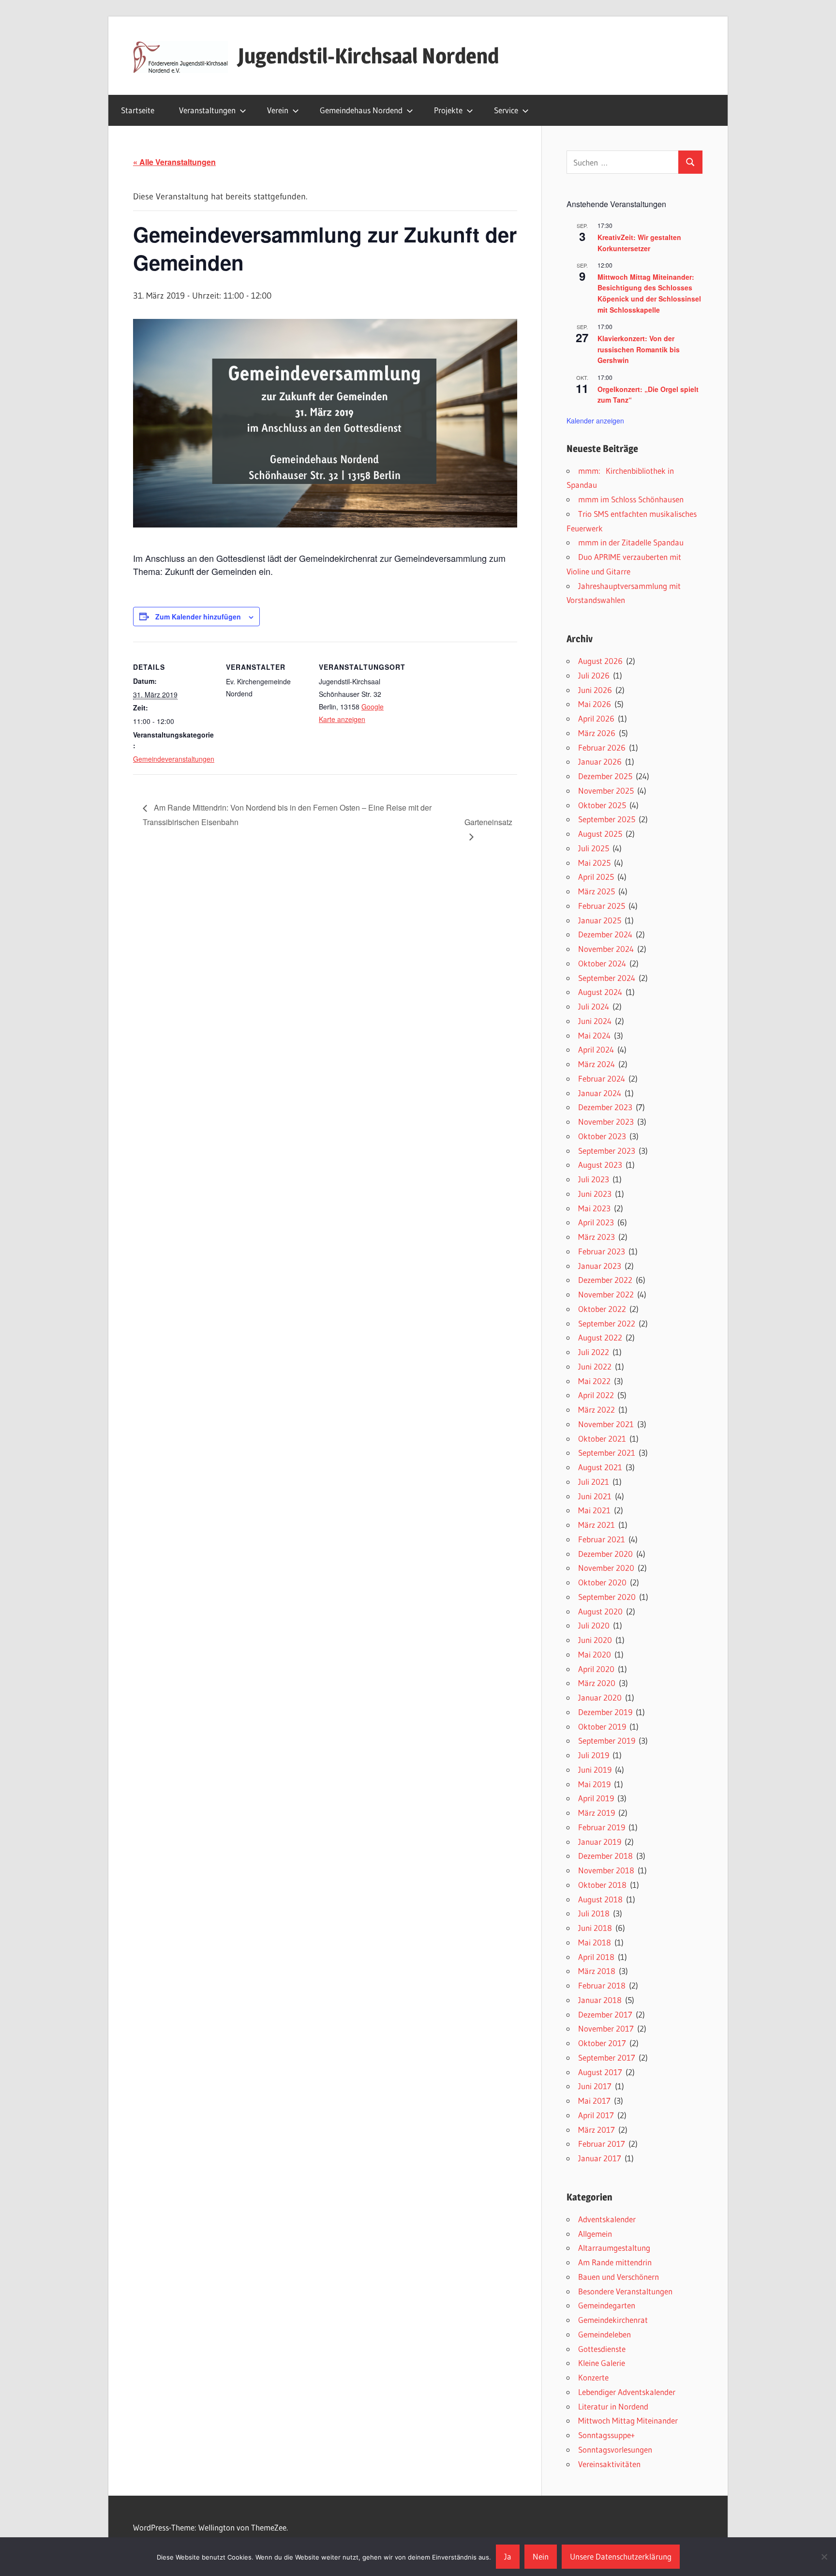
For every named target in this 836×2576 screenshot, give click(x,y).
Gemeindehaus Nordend (361, 110)
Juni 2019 (595, 1770)
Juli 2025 (594, 848)
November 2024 (606, 949)
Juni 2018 (595, 1928)
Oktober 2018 (602, 1885)
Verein (278, 110)
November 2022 (606, 1294)
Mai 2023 (594, 1208)
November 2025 (606, 791)
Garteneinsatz (488, 822)
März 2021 (597, 1525)
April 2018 (596, 1957)
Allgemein (595, 2234)
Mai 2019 (594, 1784)
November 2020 (606, 1568)
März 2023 (597, 1237)
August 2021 (600, 1467)
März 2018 (597, 1971)
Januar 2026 (600, 761)
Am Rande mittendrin (615, 2262)
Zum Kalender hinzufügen (198, 617)
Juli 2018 (594, 1913)
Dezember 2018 (605, 1856)
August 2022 (600, 1337)
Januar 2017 (600, 2158)
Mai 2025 (594, 863)
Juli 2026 (594, 675)
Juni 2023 (595, 1194)
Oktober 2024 (602, 963)
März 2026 (597, 733)
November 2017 (606, 2028)
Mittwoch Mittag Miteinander (628, 2420)
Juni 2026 (595, 690)
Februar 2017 (602, 2144)
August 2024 (600, 992)
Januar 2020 (600, 1697)
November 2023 (606, 1122)
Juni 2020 (595, 1640)
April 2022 (596, 1395)
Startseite (138, 110)
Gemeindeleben (605, 2334)
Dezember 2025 (605, 776)
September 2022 (607, 1323)
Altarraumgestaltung (614, 2248)
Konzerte (593, 2377)
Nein (541, 2556)
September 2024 (607, 978)
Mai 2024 (594, 1035)
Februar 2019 (602, 1827)
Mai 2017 (594, 2101)
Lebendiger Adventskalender (627, 2392)
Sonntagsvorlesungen (615, 2449)
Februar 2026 (602, 747)
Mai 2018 (595, 1942)
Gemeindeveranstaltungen (174, 759)
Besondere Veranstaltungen (625, 2291)
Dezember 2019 (605, 1712)
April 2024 (596, 1049)
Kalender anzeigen (595, 421)
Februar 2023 (602, 1251)
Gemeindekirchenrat (613, 2320)
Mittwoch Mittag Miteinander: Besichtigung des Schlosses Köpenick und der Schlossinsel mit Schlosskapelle (649, 293)
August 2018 (600, 1899)
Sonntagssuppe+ (606, 2435)
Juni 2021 (595, 1496)
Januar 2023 (600, 1266)
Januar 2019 (600, 1842)
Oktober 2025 (602, 805)
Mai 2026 (595, 704)
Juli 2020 (594, 1625)
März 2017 (597, 2130)
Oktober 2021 (602, 1439)
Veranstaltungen (207, 110)
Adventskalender (607, 2219)
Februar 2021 (602, 1539)
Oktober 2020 (602, 1582)
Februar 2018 (602, 1985)
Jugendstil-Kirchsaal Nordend (368, 56)
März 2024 (597, 1064)
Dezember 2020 (605, 1554)
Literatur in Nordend (613, 2406)
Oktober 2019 (602, 1726)
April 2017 (596, 2115)
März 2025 (597, 891)
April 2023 (596, 1222)
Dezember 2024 (605, 934)
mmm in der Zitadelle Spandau (631, 542)
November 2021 (606, 1424)
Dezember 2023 (605, 1107)
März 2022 (597, 1409)
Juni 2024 (595, 1021)
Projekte (448, 110)
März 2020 (597, 1683)
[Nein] (824, 2557)
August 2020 (600, 1611)
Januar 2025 (600, 920)
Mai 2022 (594, 1381)
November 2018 (606, 1870)
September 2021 (607, 1453)
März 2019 (597, 1813)
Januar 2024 (600, 1093)
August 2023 (600, 1165)
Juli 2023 (594, 1179)
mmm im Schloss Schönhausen (631, 499)
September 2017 (607, 2057)
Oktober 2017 (602, 2043)
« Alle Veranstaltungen (174, 162)
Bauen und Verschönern (619, 2277)
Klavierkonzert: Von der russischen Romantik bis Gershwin (639, 349)
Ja (508, 2556)
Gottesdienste (602, 2349)
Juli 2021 (594, 1482)
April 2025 (596, 877)
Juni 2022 (595, 1366)
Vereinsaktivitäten (609, 2464)
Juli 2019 (594, 1755)
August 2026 (600, 661)
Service (506, 110)
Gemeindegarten (607, 2305)
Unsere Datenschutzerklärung (621, 2556)
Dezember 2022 (605, 1280)
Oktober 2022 (602, 1309)
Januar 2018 (600, 2000)
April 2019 (596, 1798)
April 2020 (596, 1669)
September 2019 (607, 1740)
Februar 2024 (602, 1078)
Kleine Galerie (602, 2363)
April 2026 (596, 718)
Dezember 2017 (605, 2014)
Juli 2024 (594, 1006)
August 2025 (600, 834)
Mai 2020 (595, 1654)
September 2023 (607, 1151)
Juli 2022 (594, 1352)
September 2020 (607, 1597)
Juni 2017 (595, 2086)
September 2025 (607, 819)
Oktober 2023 (602, 1136)
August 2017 (600, 2072)
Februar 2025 (602, 906)
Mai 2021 (594, 1510)
